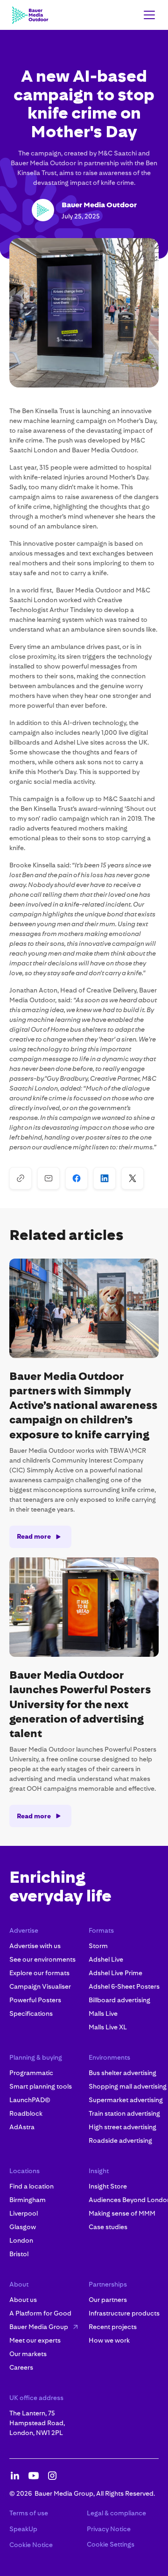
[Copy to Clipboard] (21, 1178)
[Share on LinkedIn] (105, 1178)
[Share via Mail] (49, 1178)
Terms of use (29, 2513)
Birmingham (28, 2200)
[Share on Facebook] (77, 1178)
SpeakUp (23, 2529)
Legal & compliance (116, 2513)
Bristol (19, 2254)
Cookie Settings (111, 2544)
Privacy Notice (109, 2529)
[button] (147, 15)
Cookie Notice (31, 2545)
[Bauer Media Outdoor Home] (30, 15)
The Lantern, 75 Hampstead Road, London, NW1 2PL (37, 2423)
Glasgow (23, 2227)
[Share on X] (133, 1178)
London (21, 2240)
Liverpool (24, 2213)
